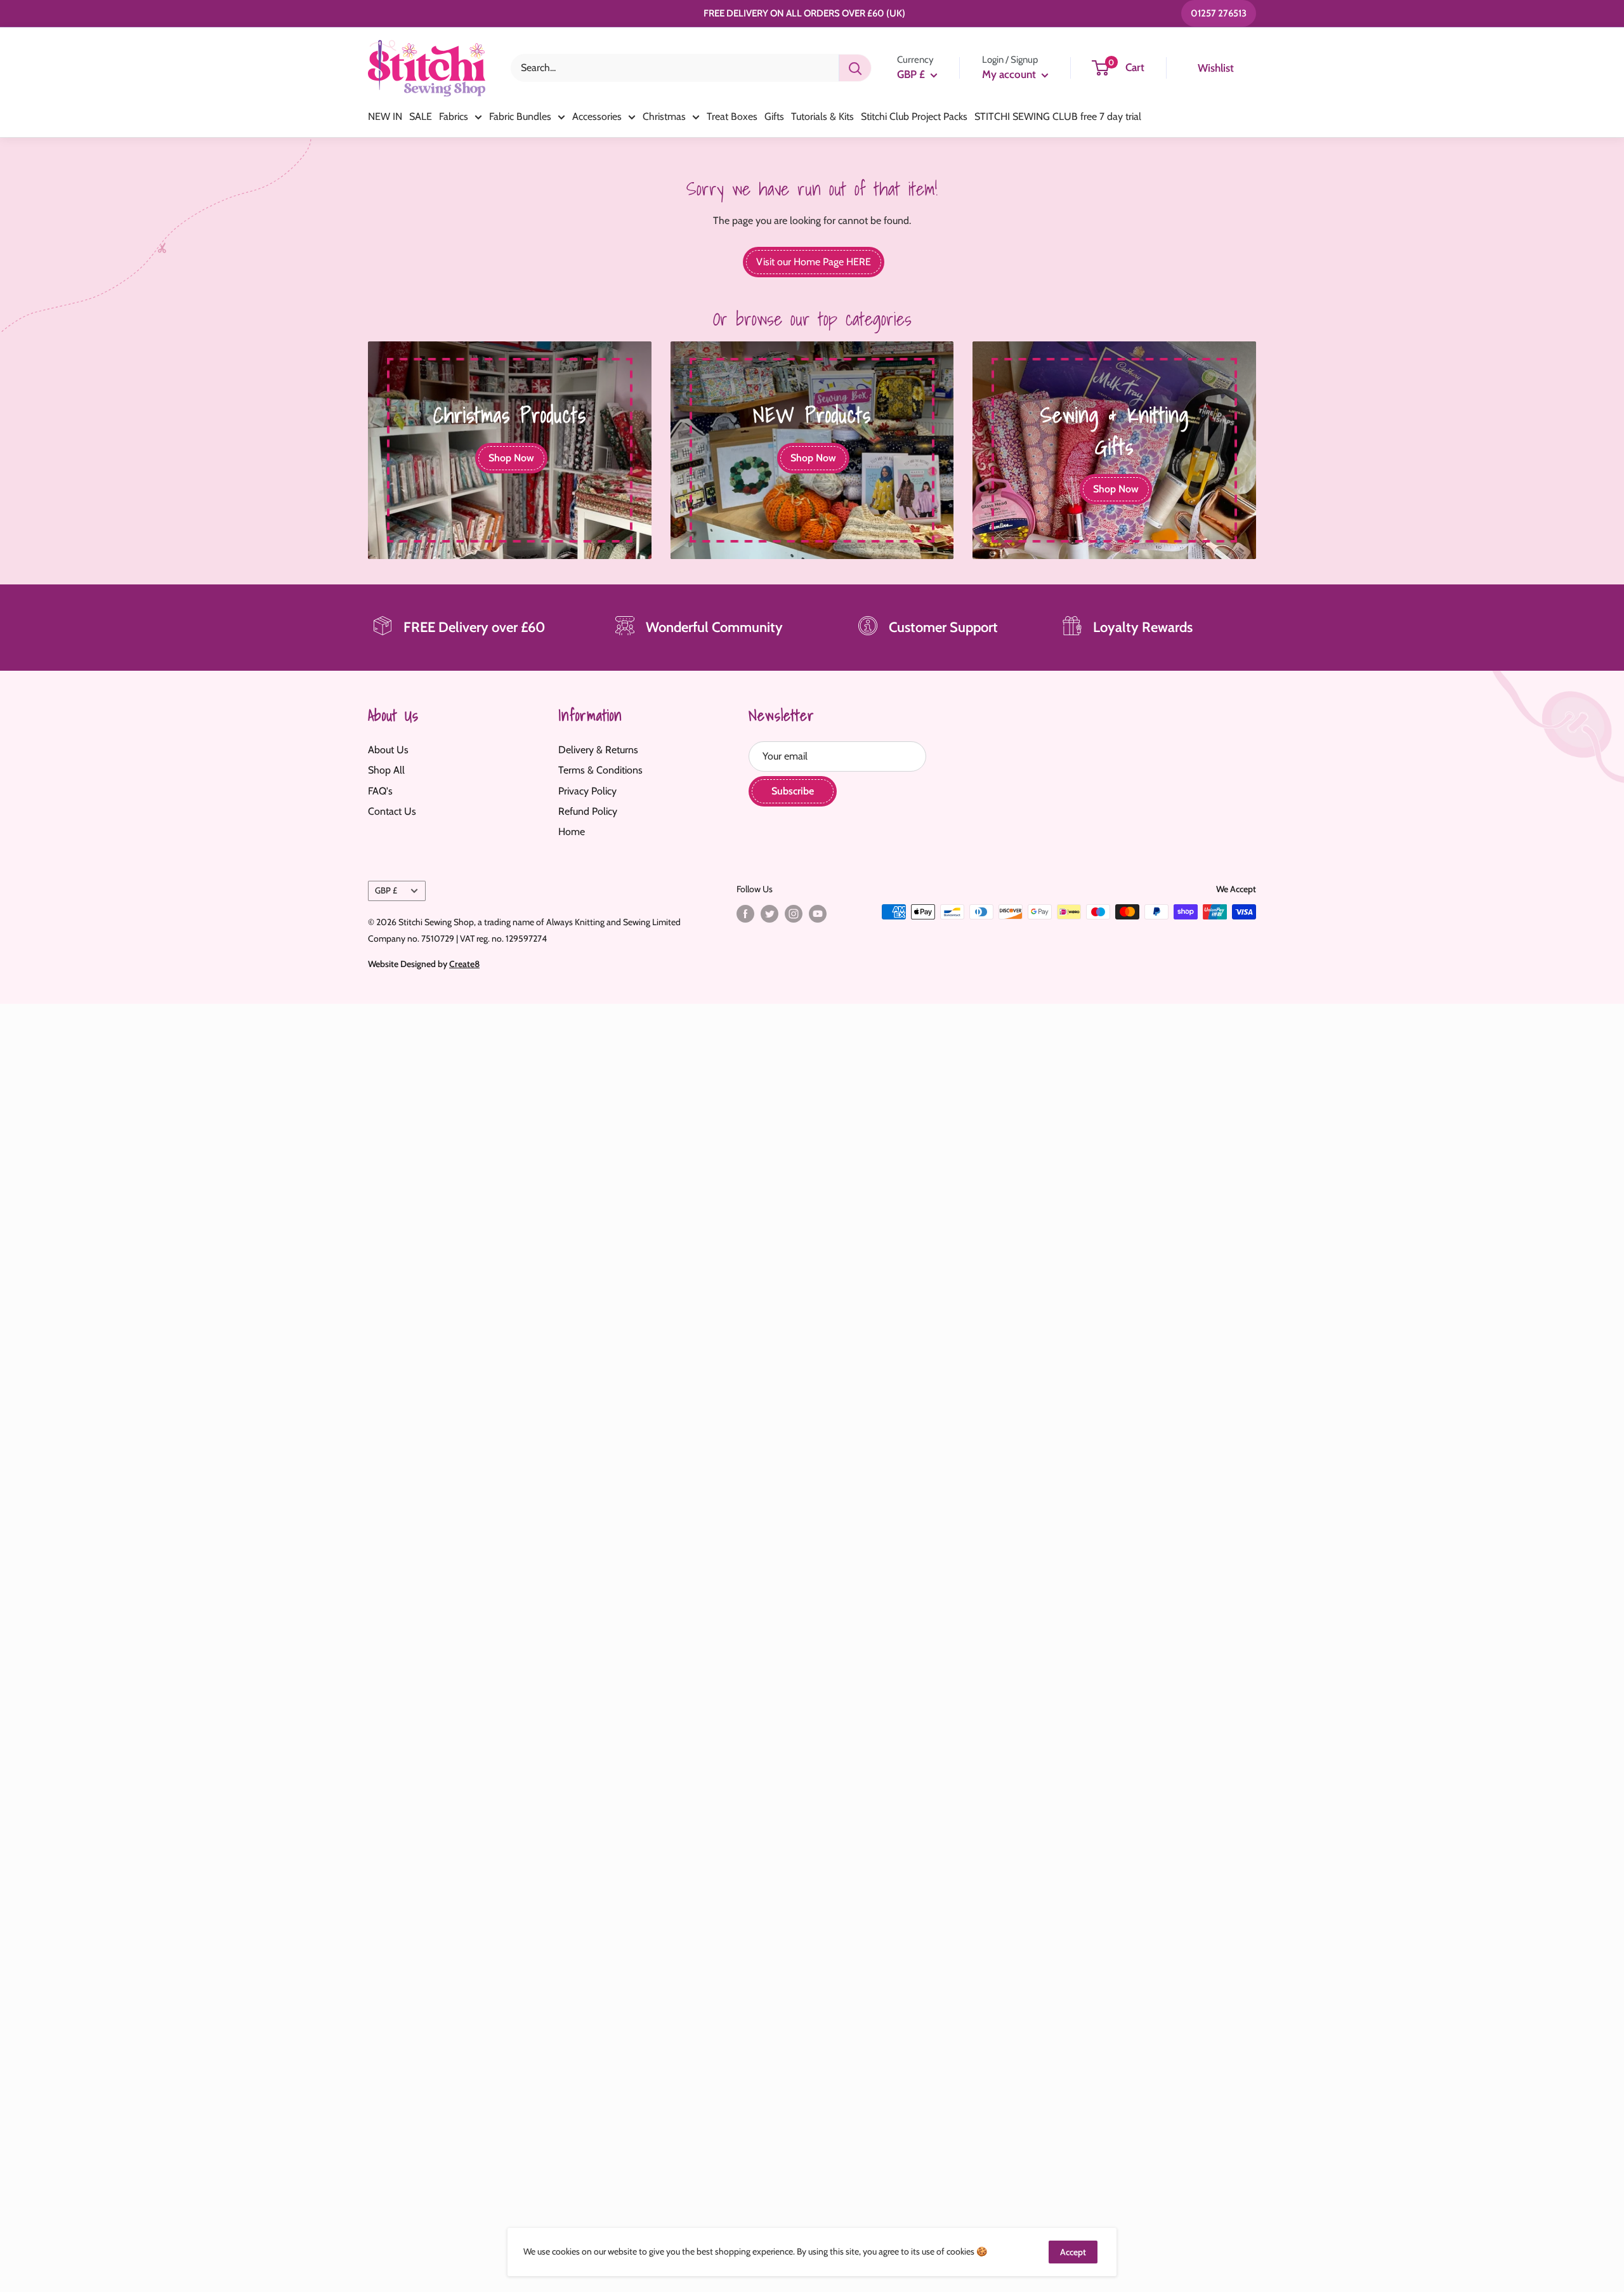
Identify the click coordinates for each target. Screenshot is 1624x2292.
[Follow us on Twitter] (769, 913)
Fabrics (454, 116)
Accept (1073, 2252)
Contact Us (392, 811)
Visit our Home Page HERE (814, 262)
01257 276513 (1219, 13)
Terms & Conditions (600, 770)
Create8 (464, 964)
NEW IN (385, 116)
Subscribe (793, 791)
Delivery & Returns (598, 750)
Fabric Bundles (520, 116)
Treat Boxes (732, 116)
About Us (388, 750)
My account (1010, 74)
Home (572, 832)
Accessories (597, 116)
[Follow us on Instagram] (794, 913)
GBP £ (386, 890)
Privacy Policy (587, 791)
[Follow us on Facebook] (745, 913)
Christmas (664, 116)
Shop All (386, 770)
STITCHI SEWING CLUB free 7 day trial (1058, 116)
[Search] (855, 68)
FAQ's (380, 791)
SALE (421, 116)
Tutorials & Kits (822, 116)
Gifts (774, 116)
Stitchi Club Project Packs (914, 116)
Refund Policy (588, 811)
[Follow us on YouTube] (818, 913)
